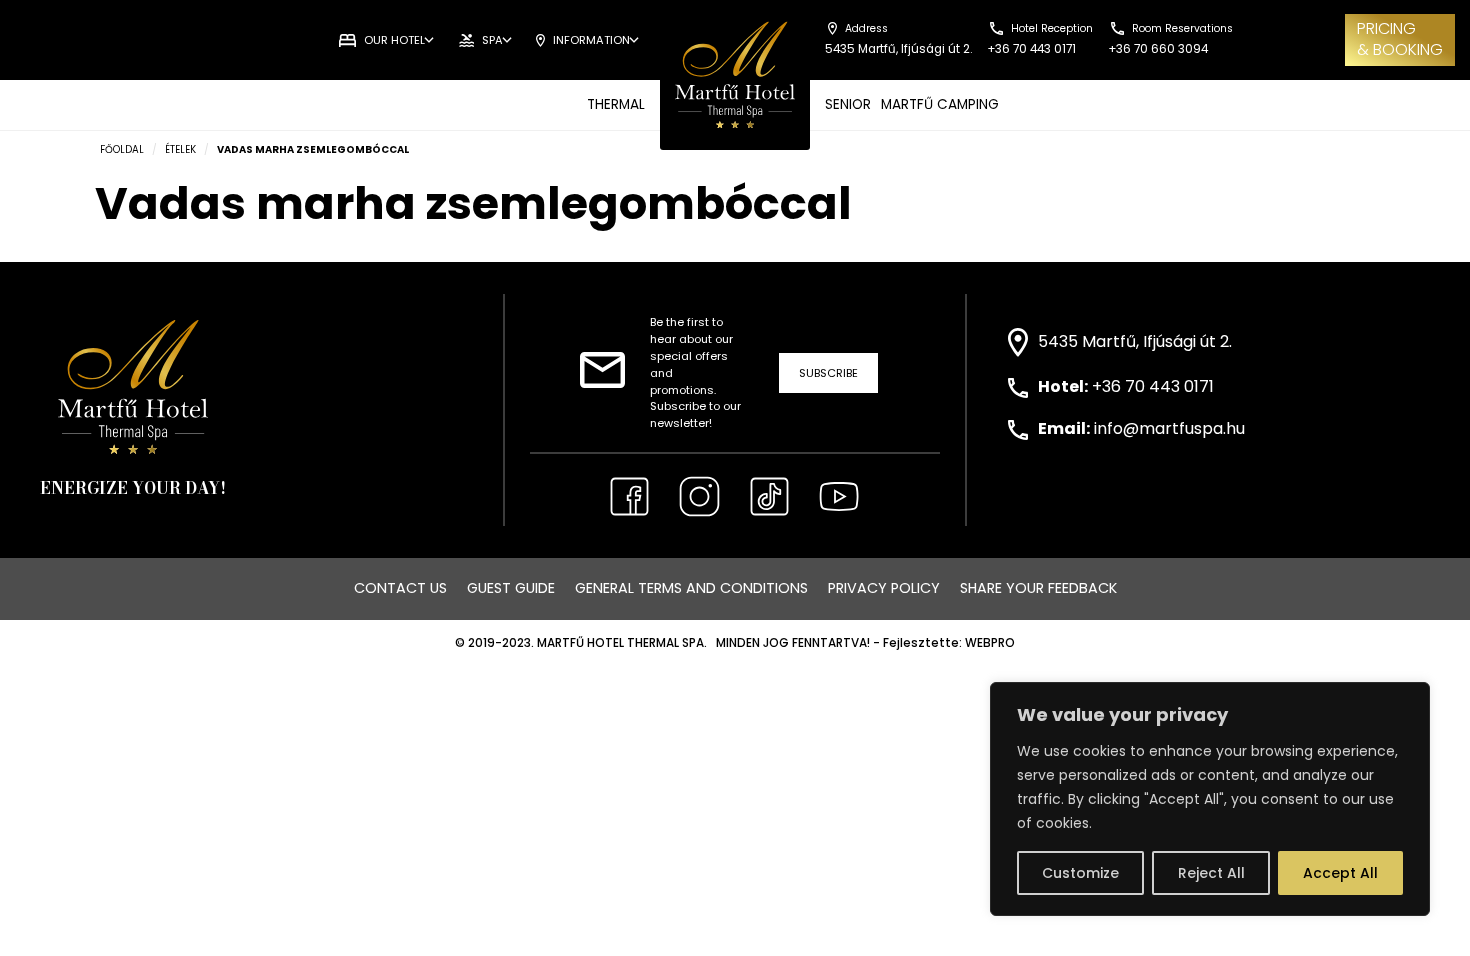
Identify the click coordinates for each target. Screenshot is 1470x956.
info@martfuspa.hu (1169, 428)
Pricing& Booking (1400, 39)
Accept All (1340, 873)
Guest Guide (511, 588)
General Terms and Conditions (691, 588)
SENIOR (848, 104)
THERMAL (616, 104)
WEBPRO (990, 643)
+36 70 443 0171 (1153, 386)
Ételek (180, 149)
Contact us (400, 588)
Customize (1080, 873)
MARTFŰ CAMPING (940, 104)
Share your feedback (1038, 588)
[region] (1210, 799)
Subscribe (828, 373)
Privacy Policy (884, 588)
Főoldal (122, 149)
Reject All (1211, 873)
